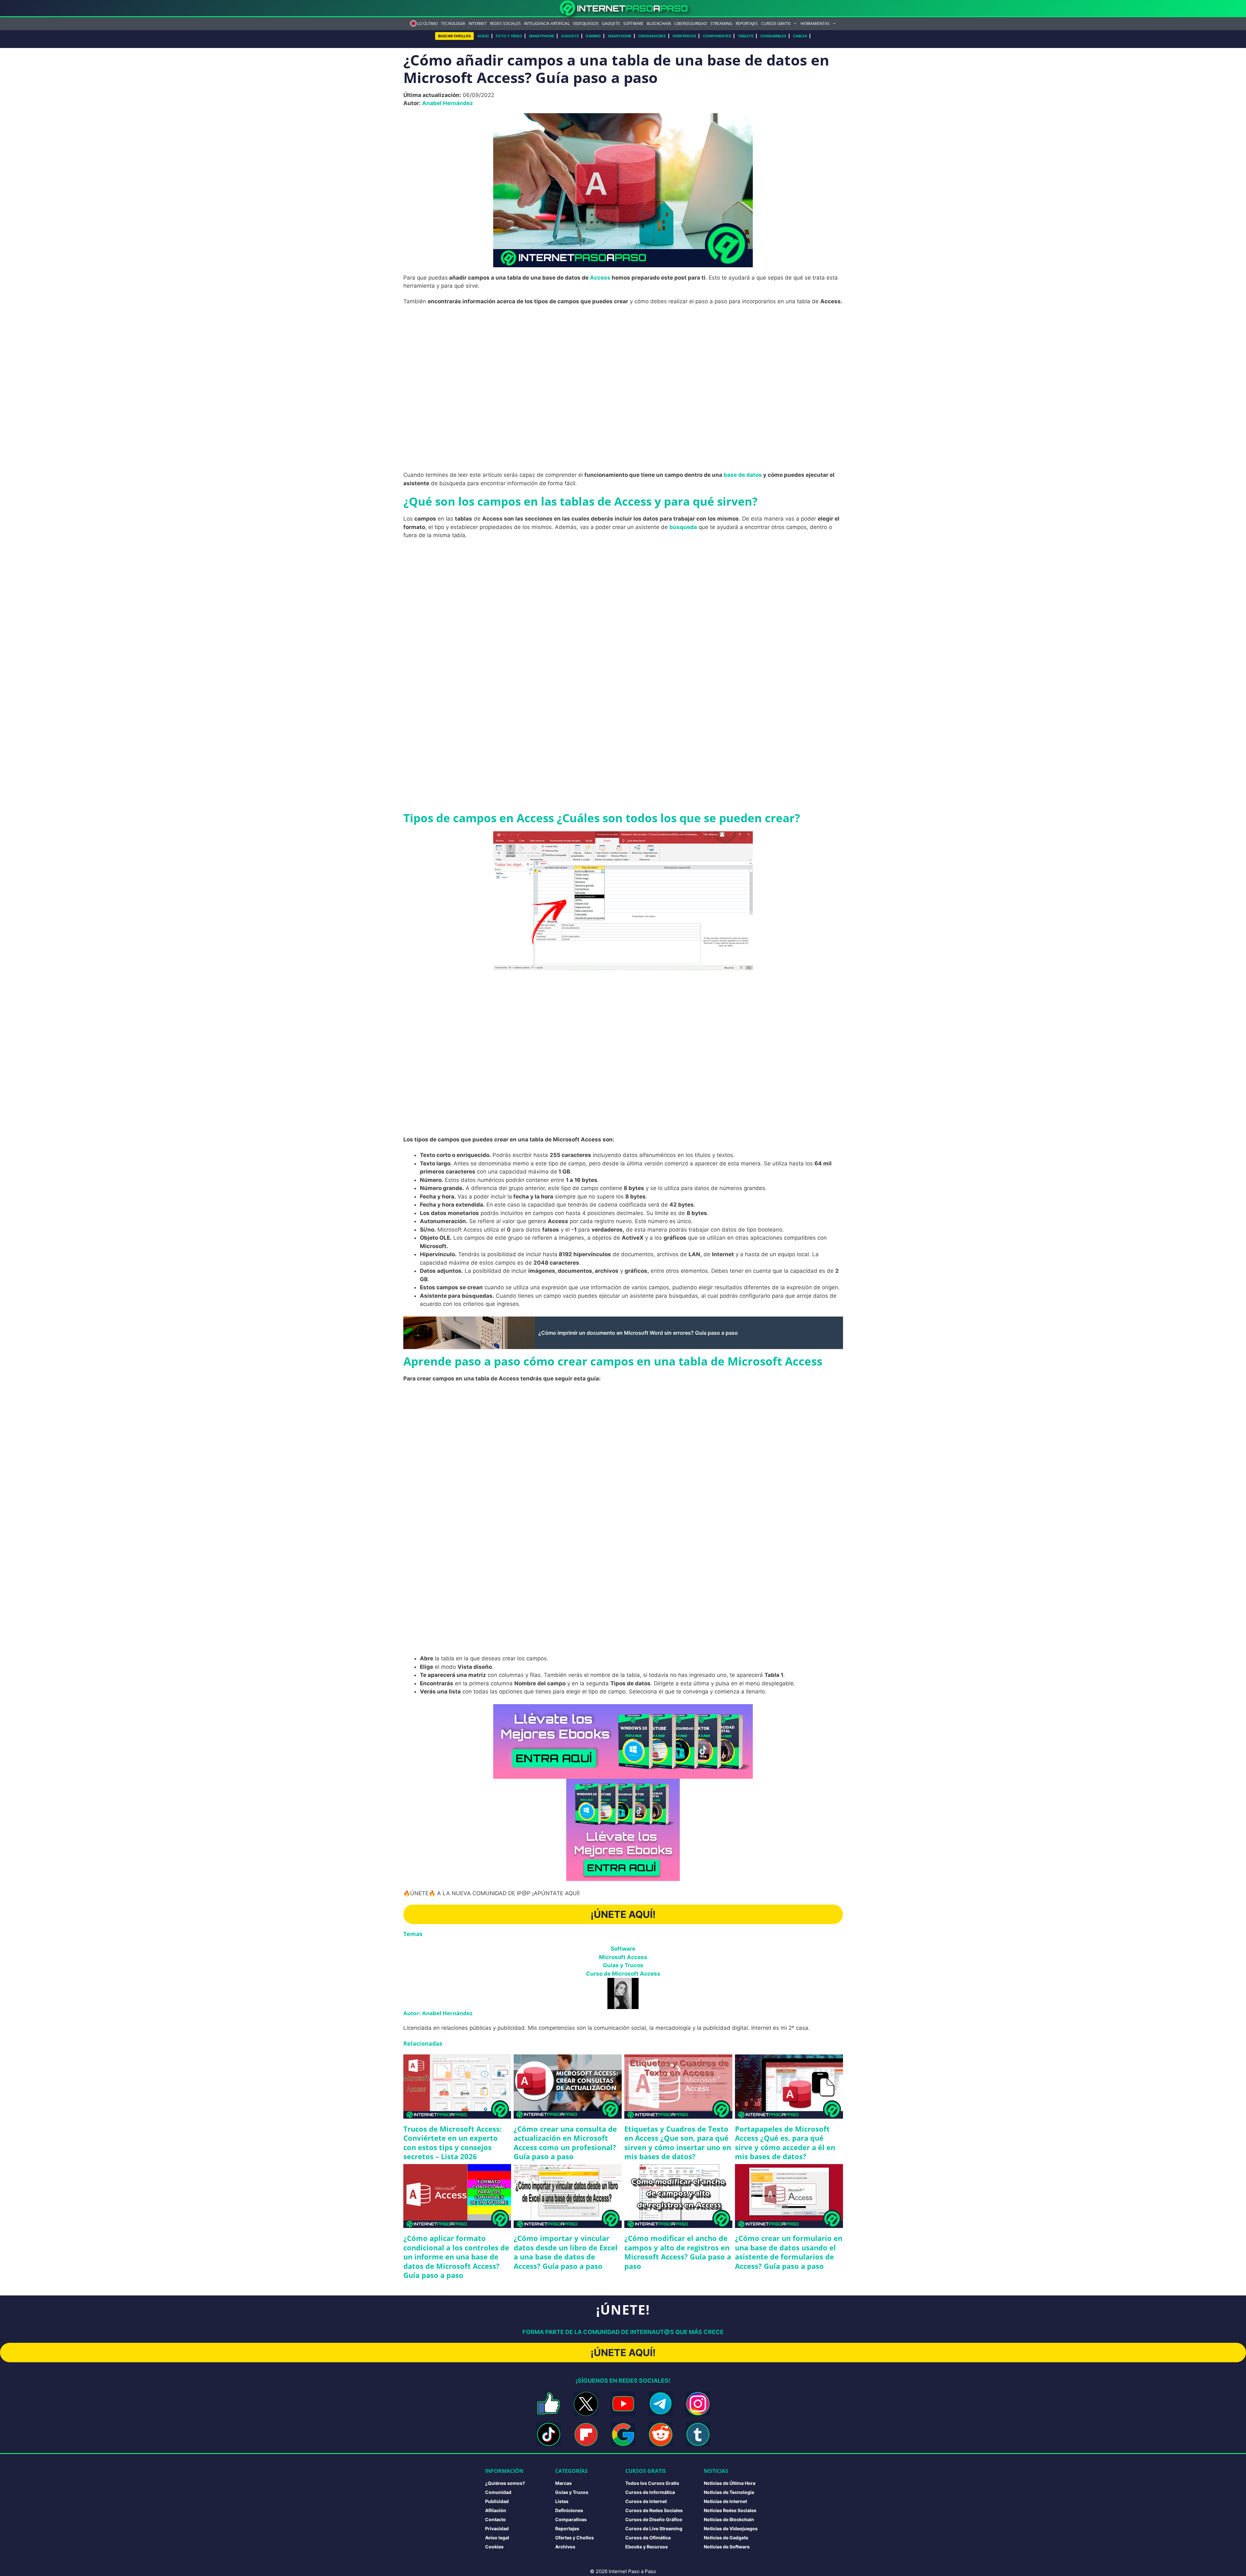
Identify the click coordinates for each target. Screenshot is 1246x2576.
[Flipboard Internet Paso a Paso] (586, 2434)
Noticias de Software (727, 2547)
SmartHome (620, 36)
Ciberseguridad (691, 24)
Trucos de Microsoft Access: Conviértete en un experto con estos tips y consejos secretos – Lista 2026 (452, 2143)
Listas (562, 2501)
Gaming (593, 36)
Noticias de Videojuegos (731, 2528)
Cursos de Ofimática (648, 2538)
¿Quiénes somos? (505, 2483)
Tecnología (453, 24)
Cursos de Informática (650, 2492)
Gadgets (611, 24)
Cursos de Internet (646, 2501)
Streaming (721, 24)
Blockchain (659, 24)
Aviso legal (497, 2538)
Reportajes (747, 24)
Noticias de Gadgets (726, 2538)
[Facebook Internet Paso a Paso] (549, 2404)
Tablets (746, 36)
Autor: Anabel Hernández (438, 2013)
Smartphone (542, 36)
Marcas (563, 2483)
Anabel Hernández (448, 103)
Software (633, 24)
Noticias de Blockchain (729, 2519)
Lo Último (428, 24)
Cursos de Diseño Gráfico (654, 2519)
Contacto (495, 2519)
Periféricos (684, 36)
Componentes (717, 36)
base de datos (742, 475)
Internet (478, 24)
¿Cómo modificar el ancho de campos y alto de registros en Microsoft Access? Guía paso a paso (678, 2252)
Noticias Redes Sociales (730, 2510)
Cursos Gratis (776, 24)
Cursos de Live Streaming (654, 2528)
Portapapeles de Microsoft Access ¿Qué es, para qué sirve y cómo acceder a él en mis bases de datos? (785, 2143)
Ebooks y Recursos (647, 2547)
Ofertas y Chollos (574, 2538)
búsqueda (683, 527)
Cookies (494, 2547)
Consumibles (773, 36)
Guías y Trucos (623, 1965)
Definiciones (569, 2510)
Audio (483, 36)
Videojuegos (586, 24)
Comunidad (498, 2492)
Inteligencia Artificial (547, 24)
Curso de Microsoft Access (623, 1974)
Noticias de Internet (725, 2501)
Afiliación (496, 2510)
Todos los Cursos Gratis (652, 2483)
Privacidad (497, 2528)
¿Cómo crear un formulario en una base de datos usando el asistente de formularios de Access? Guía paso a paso (789, 2252)
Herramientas (815, 24)
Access (600, 278)
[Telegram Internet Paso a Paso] (660, 2404)
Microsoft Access (623, 1957)
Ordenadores (652, 36)
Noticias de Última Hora (730, 2483)
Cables (800, 36)
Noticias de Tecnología (729, 2492)
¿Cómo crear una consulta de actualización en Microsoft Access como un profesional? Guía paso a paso (565, 2143)
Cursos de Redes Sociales (654, 2510)
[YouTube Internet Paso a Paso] (623, 2404)
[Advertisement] (623, 358)
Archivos (565, 2547)
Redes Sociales (505, 24)
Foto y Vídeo (509, 36)
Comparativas (571, 2519)
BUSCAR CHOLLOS (454, 36)
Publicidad (497, 2501)
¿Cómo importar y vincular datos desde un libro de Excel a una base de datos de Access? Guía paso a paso (566, 2252)
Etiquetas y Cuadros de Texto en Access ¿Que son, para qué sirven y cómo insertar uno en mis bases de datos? (678, 2143)
